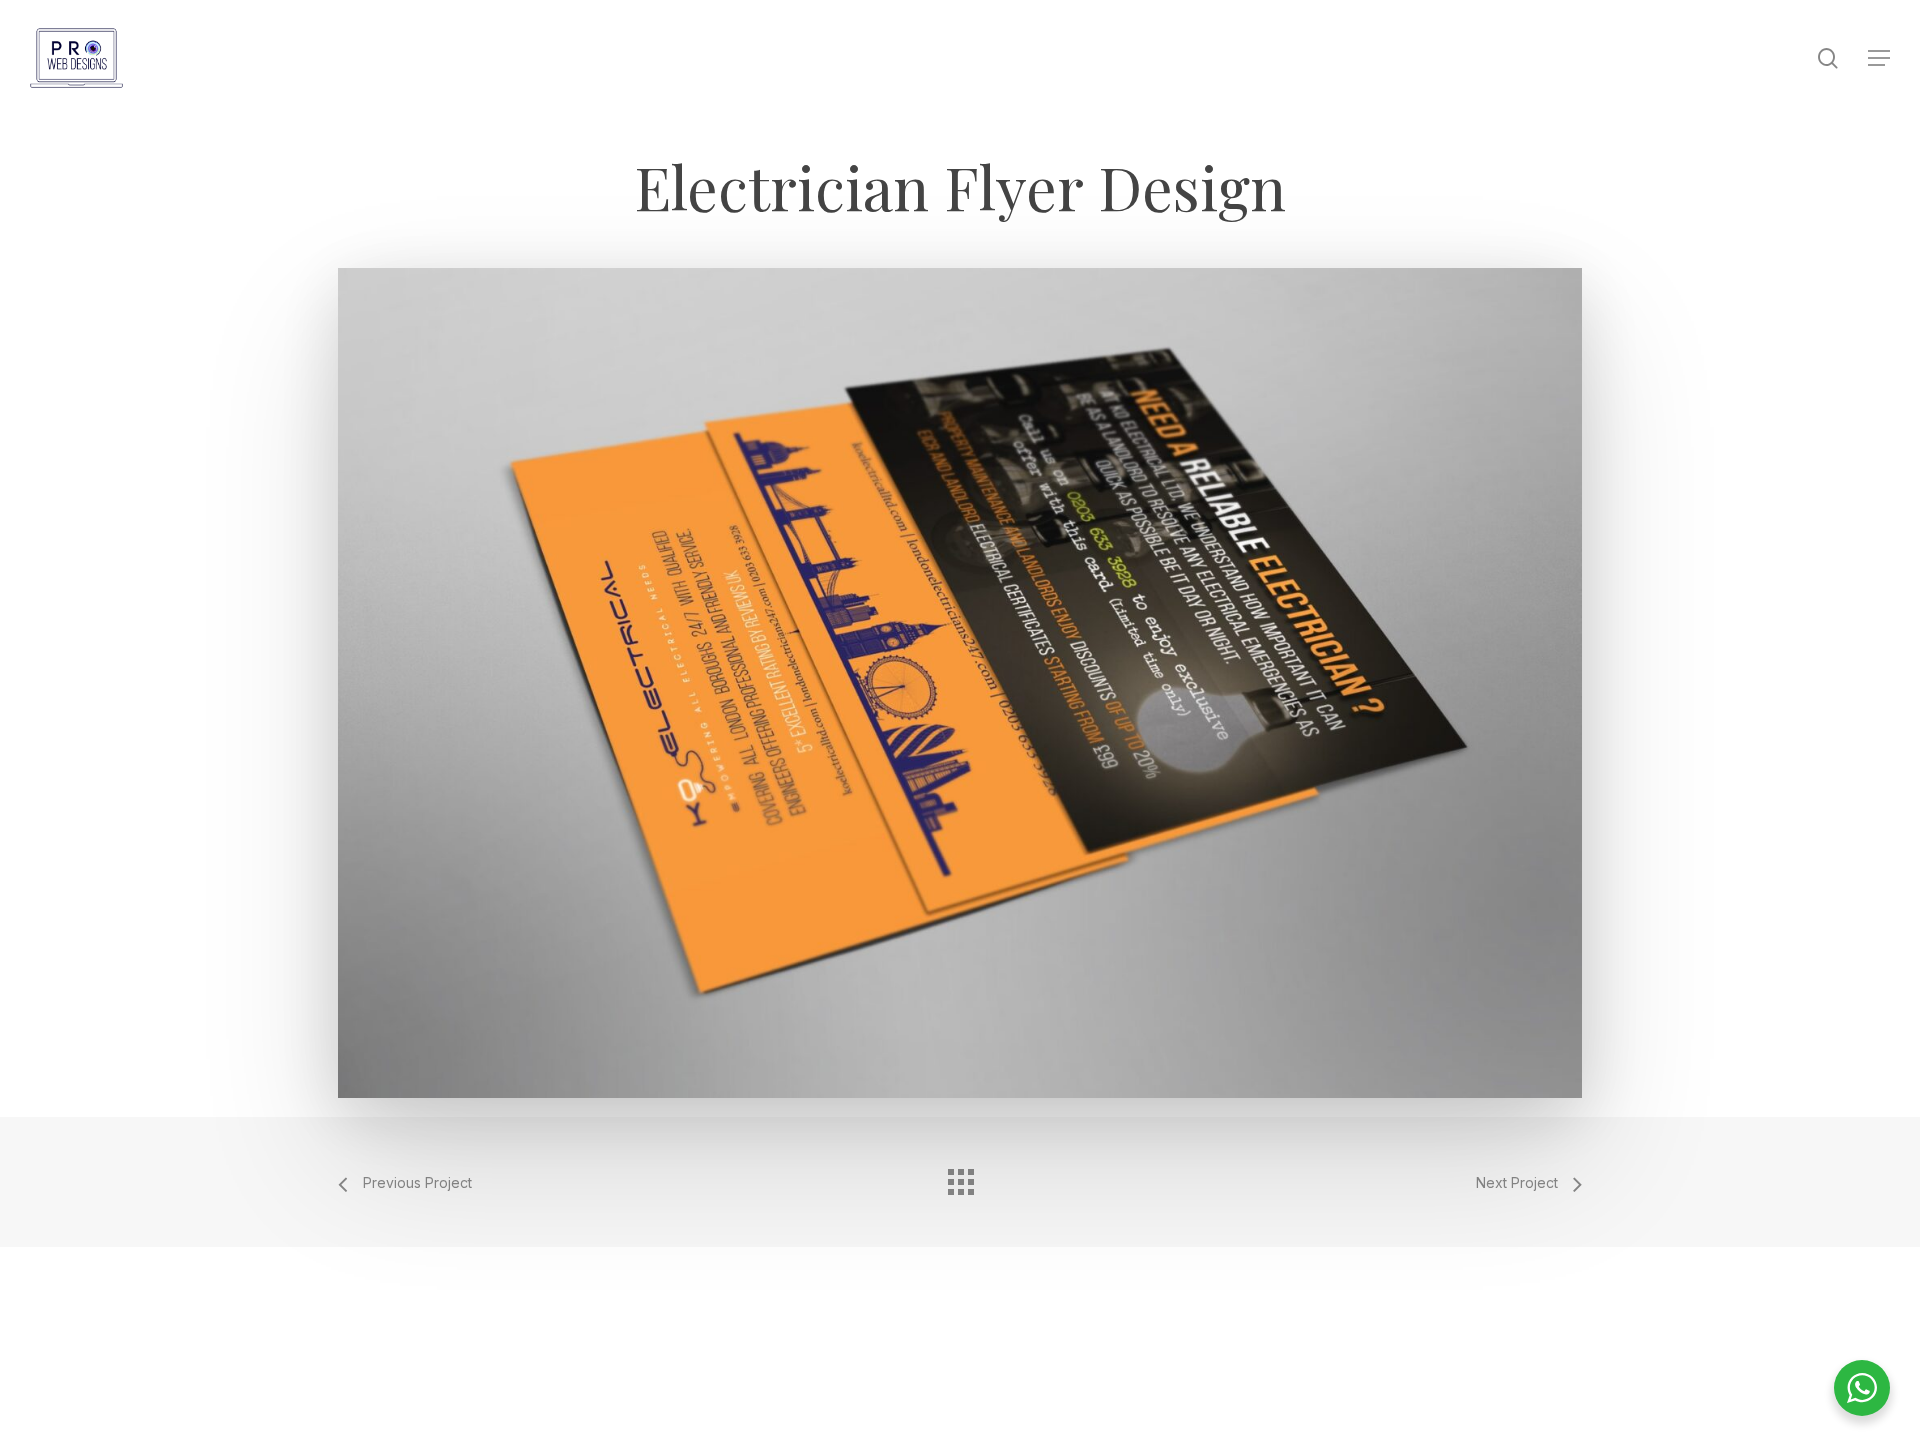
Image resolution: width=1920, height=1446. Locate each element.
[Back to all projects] (960, 1177)
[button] (1879, 58)
